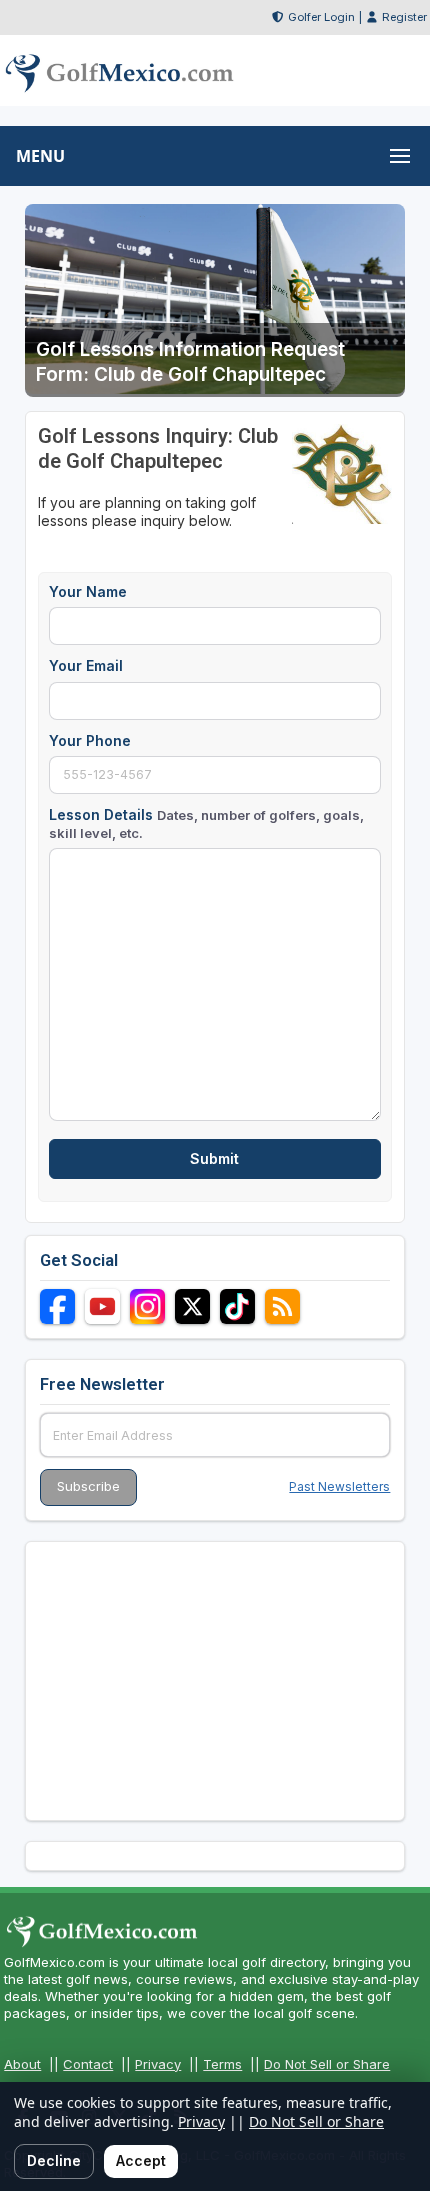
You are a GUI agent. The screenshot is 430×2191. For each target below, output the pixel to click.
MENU (40, 156)
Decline (54, 2160)
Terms (222, 2064)
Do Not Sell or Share (327, 2064)
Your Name (88, 591)
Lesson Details (206, 823)
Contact (88, 2064)
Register (404, 17)
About (22, 2064)
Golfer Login (321, 17)
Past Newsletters (339, 1486)
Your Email (86, 665)
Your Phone (90, 740)
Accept (141, 2160)
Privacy (158, 2064)
